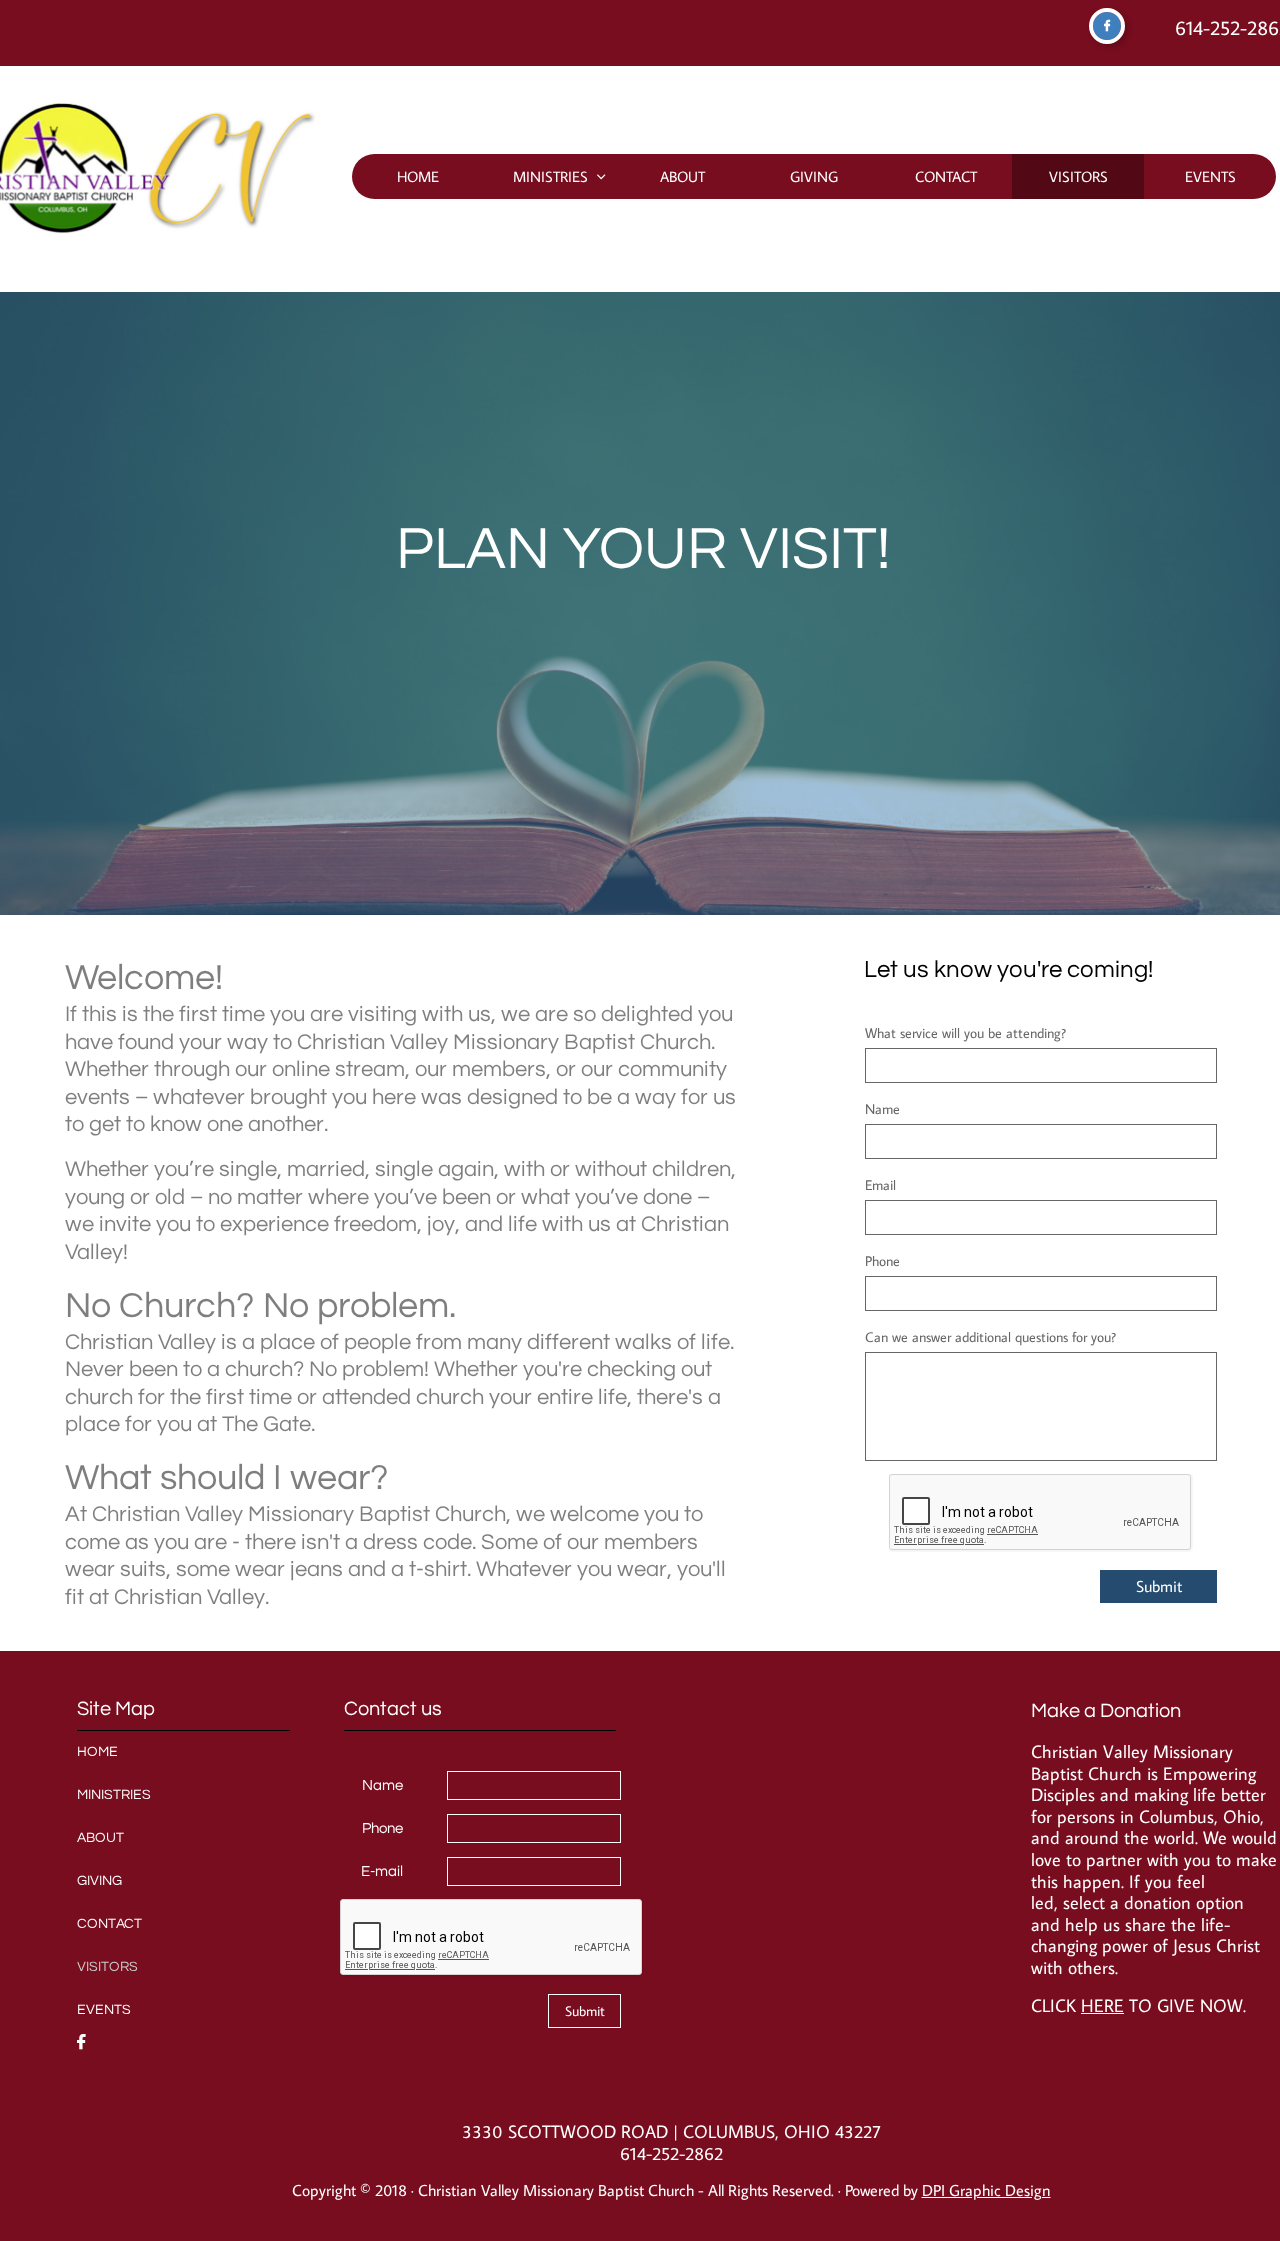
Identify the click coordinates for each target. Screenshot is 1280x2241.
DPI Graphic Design (986, 2190)
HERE (1102, 2005)
